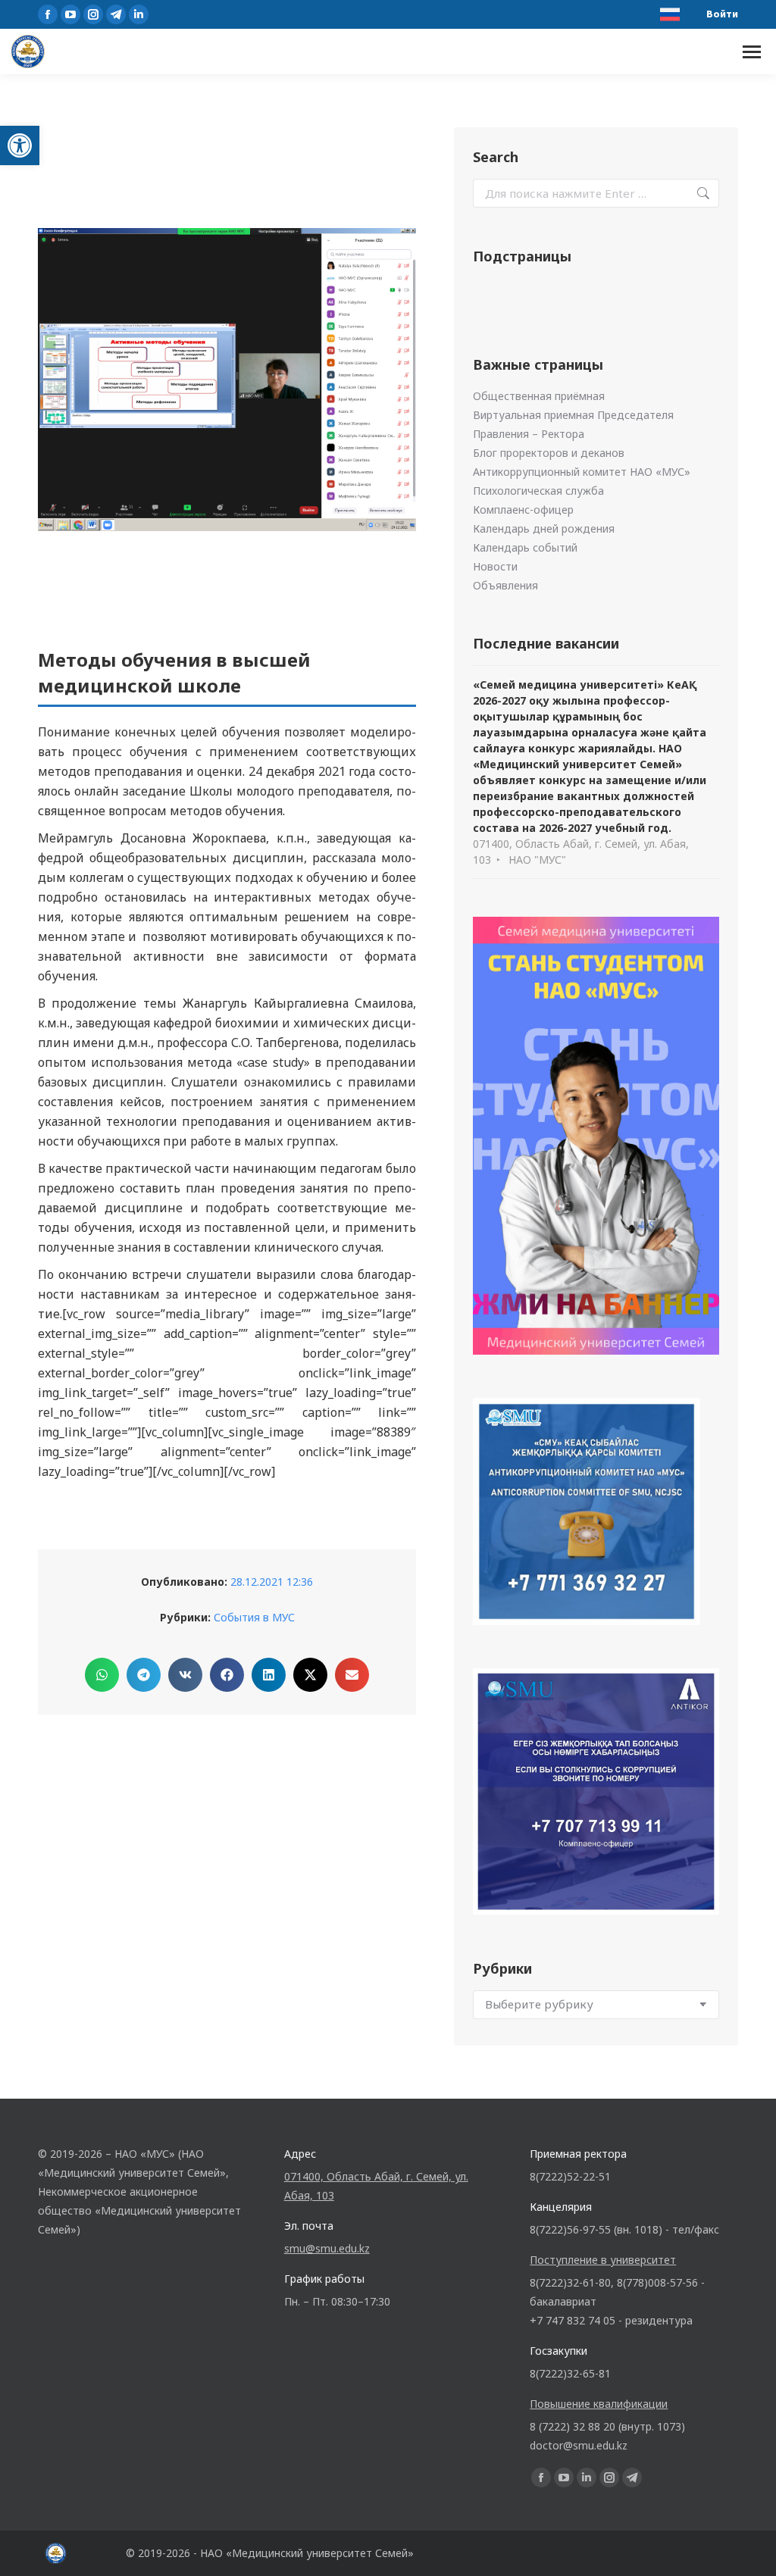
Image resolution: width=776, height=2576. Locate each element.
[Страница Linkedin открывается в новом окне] (139, 14)
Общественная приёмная (539, 396)
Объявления (505, 585)
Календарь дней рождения (544, 528)
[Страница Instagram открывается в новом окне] (93, 14)
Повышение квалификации (599, 2404)
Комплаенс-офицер (523, 510)
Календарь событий (525, 547)
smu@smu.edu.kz (327, 2248)
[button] (20, 145)
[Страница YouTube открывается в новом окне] (70, 14)
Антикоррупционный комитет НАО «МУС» (582, 472)
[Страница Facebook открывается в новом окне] (48, 14)
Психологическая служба (538, 491)
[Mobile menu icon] (752, 52)
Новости (495, 566)
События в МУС (254, 1617)
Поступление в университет (603, 2260)
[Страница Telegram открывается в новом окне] (116, 14)
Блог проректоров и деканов (549, 453)
